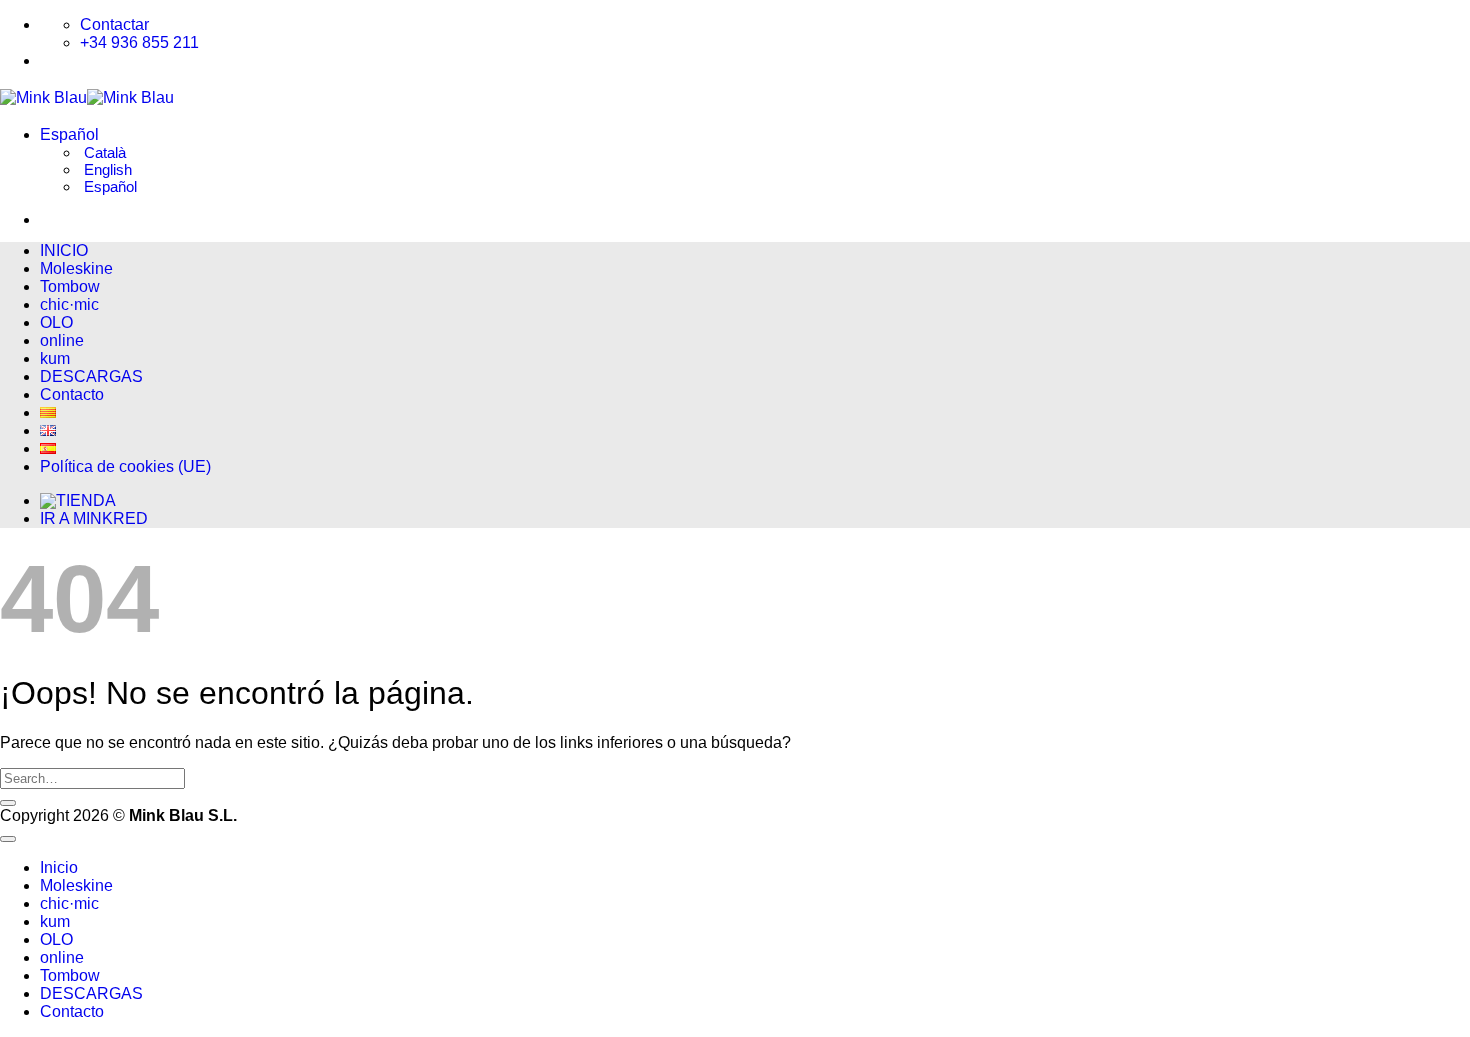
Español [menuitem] (108, 186)
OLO (56, 322)
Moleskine (76, 268)
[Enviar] (8, 803)
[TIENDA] (78, 500)
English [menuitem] (106, 169)
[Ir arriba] (8, 839)
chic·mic (69, 304)
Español (71, 134)
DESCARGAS (91, 376)
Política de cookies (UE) (125, 466)
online (62, 340)
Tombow (70, 286)
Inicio (59, 867)
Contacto (72, 394)
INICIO (64, 250)
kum (55, 358)
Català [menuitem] (103, 152)
